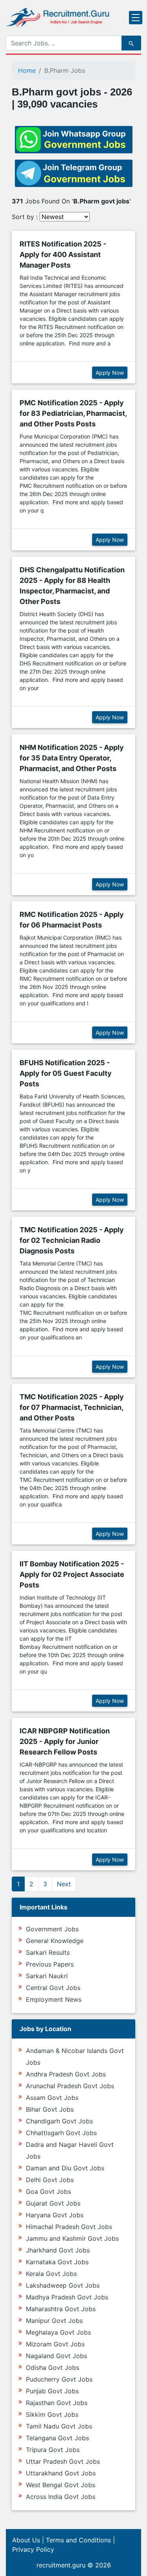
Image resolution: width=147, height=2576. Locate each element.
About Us (26, 2540)
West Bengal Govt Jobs (61, 2485)
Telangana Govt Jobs (57, 2438)
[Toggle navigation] (136, 18)
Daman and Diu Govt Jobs (65, 2168)
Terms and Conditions (78, 2540)
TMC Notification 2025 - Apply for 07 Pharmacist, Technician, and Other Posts (72, 1407)
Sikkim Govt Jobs (52, 2414)
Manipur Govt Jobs (54, 2321)
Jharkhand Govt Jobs (58, 2250)
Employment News (54, 1999)
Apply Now (110, 373)
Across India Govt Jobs (61, 2497)
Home (27, 70)
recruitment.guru (61, 2565)
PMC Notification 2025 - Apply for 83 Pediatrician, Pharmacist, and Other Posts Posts (73, 413)
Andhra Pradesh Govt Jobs (66, 2074)
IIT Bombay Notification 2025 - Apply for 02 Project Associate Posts (72, 1574)
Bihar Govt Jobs (50, 2109)
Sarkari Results (48, 1952)
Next (64, 1884)
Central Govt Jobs (53, 1988)
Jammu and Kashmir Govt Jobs (72, 2238)
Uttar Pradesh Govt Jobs (63, 2461)
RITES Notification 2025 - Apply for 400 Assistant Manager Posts (63, 254)
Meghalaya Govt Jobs (58, 2332)
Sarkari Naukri (47, 1976)
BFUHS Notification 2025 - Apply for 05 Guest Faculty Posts (66, 1073)
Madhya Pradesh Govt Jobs (67, 2297)
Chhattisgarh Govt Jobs (61, 2133)
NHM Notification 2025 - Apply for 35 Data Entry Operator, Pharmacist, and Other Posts (72, 758)
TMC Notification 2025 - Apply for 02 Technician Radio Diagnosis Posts (72, 1240)
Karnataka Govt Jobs (57, 2262)
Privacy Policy (33, 2549)
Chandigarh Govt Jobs (59, 2121)
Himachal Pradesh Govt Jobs (69, 2227)
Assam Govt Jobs (52, 2098)
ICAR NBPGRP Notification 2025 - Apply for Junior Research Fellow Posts (65, 1741)
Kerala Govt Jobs (51, 2274)
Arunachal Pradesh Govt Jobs (70, 2086)
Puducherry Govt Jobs (59, 2379)
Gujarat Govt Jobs (53, 2203)
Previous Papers (50, 1964)
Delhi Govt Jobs (50, 2180)
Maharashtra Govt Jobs (61, 2309)
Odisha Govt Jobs (53, 2367)
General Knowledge (55, 1941)
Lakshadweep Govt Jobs (63, 2285)
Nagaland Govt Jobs (56, 2356)
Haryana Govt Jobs (55, 2215)
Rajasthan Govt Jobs (57, 2403)
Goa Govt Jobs (48, 2191)
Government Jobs (52, 1929)
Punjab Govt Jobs (52, 2391)
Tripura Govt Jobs (53, 2450)
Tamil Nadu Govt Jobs (59, 2426)
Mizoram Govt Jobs (55, 2344)
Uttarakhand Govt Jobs (61, 2473)
